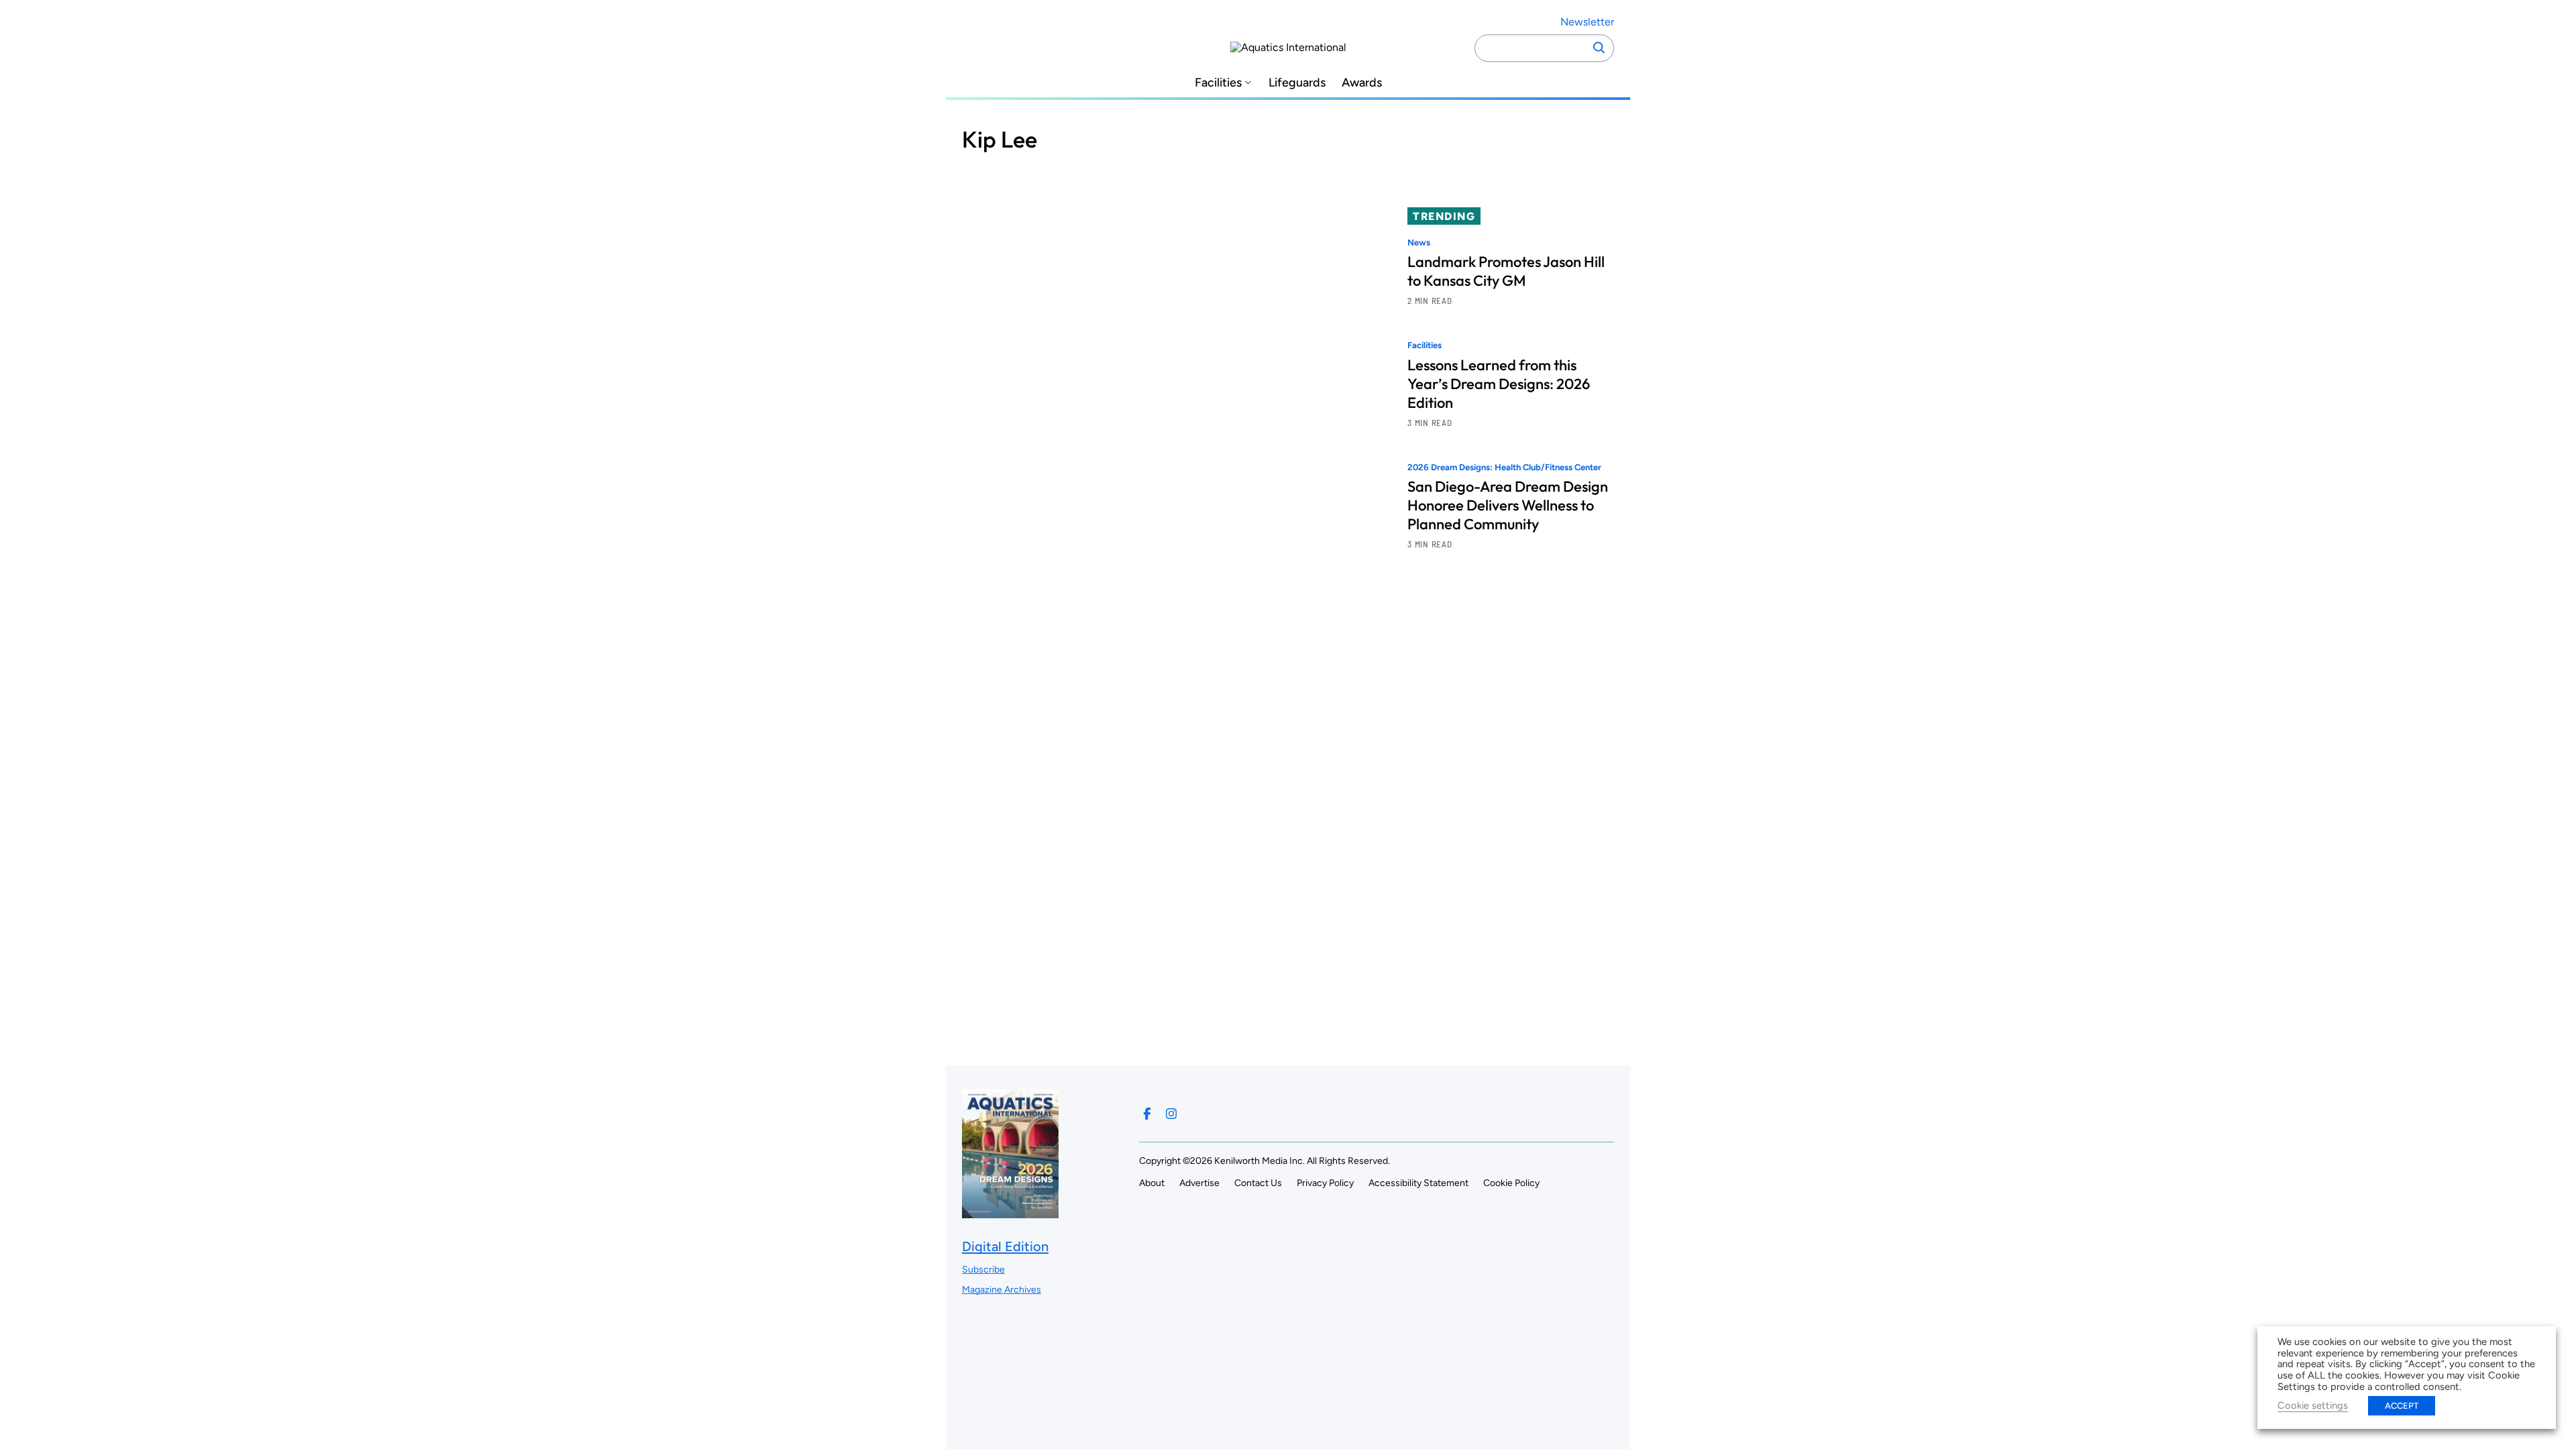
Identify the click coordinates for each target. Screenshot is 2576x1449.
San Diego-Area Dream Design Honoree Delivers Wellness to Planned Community (1508, 505)
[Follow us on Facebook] (1147, 1114)
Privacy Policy (1325, 1183)
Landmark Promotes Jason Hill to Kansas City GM (1506, 271)
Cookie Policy (1511, 1183)
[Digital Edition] (1010, 1212)
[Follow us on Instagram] (1171, 1114)
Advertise (1199, 1183)
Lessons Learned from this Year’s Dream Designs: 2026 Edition (1499, 384)
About (1152, 1183)
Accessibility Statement (1418, 1183)
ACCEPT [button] (2402, 1406)
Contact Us (1258, 1183)
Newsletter (1587, 22)
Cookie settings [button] (2313, 1405)
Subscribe (983, 1270)
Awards (1362, 83)
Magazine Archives (1002, 1290)
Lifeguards (1297, 83)
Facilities (1218, 83)
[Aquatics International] (1288, 48)
